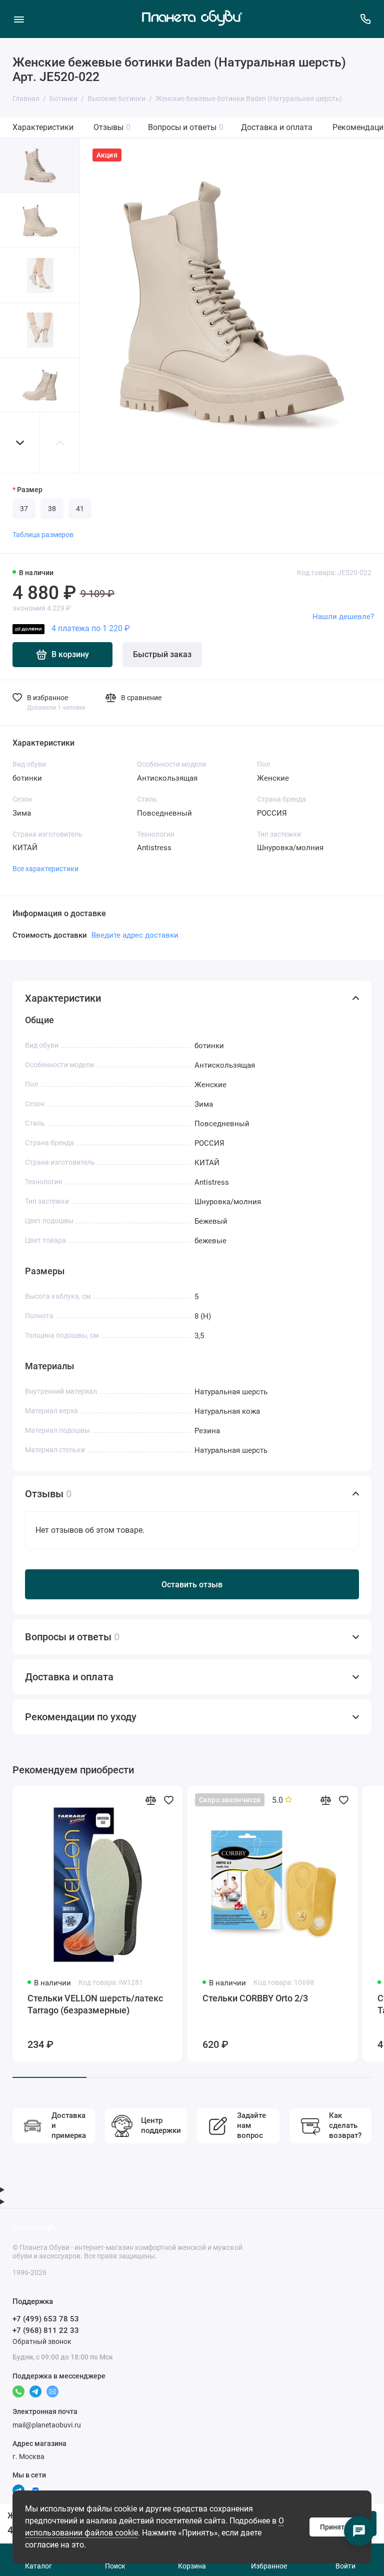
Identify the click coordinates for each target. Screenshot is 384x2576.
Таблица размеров (43, 535)
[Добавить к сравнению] (150, 1800)
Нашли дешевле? (343, 617)
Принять (334, 2527)
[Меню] (19, 19)
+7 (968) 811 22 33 (46, 2330)
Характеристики (43, 127)
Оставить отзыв (192, 1585)
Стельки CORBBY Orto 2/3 (255, 1998)
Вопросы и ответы (186, 127)
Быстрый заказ (162, 654)
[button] (20, 443)
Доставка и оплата (277, 127)
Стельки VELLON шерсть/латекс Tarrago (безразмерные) (95, 2004)
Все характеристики (45, 869)
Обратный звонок (42, 2341)
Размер (30, 490)
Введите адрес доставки (135, 935)
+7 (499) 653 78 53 (46, 2319)
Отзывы (112, 127)
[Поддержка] (365, 19)
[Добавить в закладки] (168, 1800)
